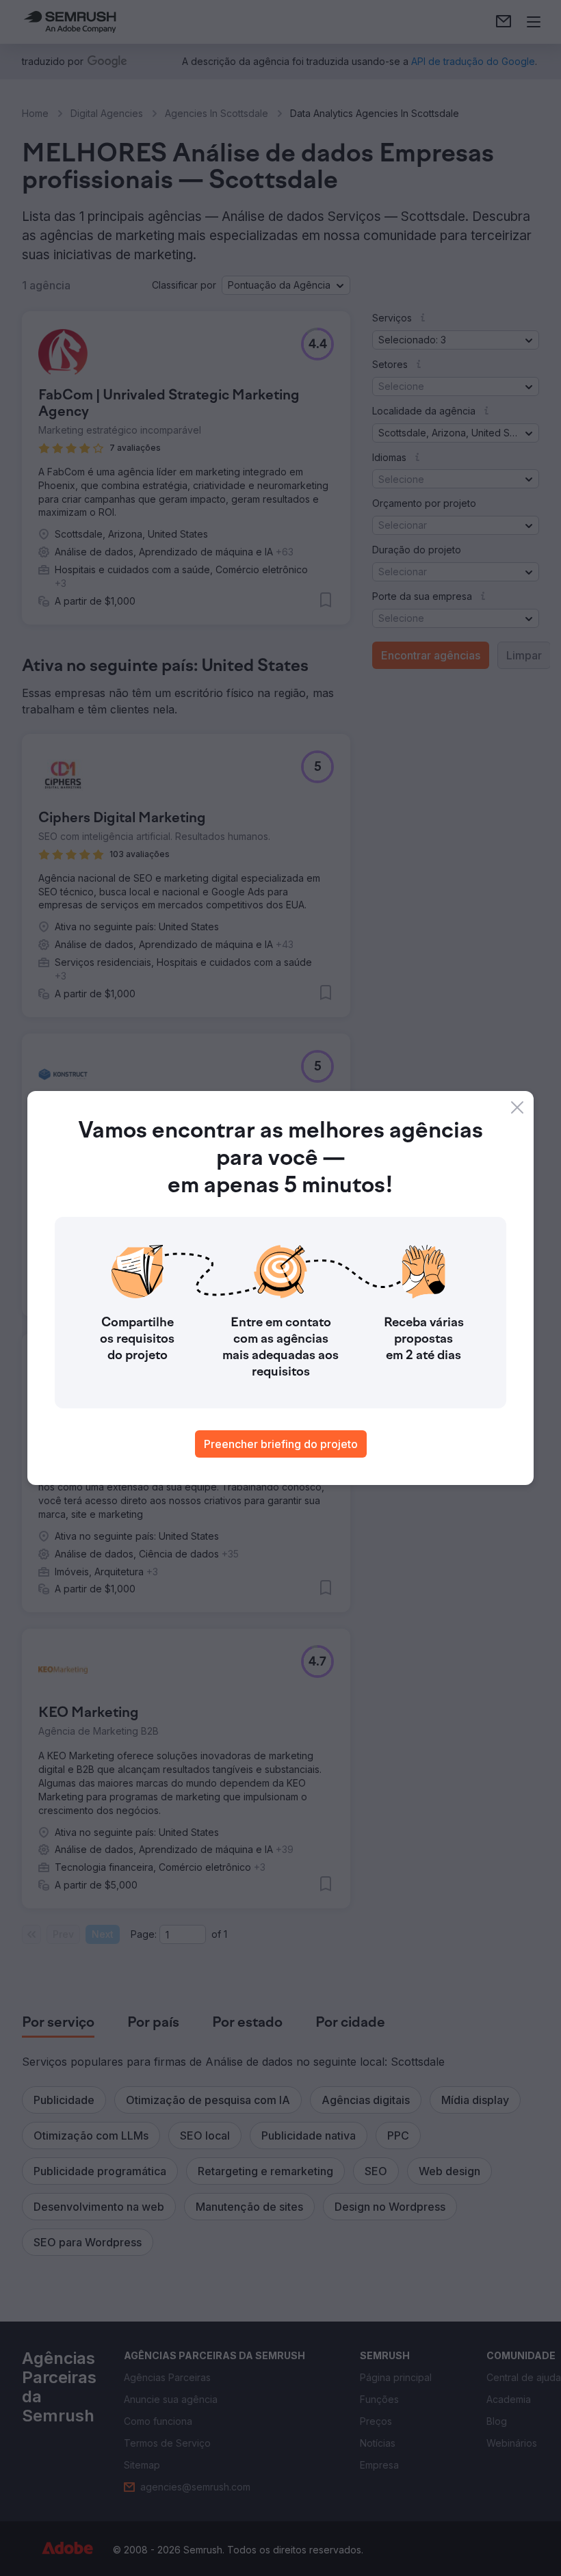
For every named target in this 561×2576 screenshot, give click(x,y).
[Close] (517, 1107)
